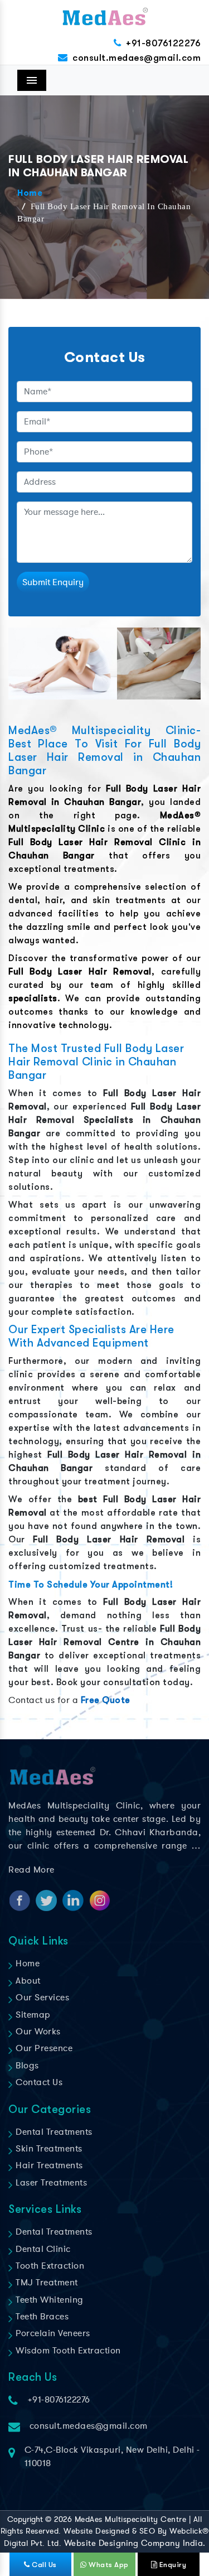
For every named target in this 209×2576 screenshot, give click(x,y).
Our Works (37, 2032)
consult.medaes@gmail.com (137, 58)
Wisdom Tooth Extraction (67, 2351)
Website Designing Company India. (135, 2543)
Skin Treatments (48, 2149)
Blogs (26, 2066)
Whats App (108, 2565)
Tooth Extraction (49, 2266)
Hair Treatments (48, 2165)
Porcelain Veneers (52, 2333)
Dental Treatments (53, 2132)
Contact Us (38, 2082)
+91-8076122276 (163, 43)
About (27, 1981)
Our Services (41, 1998)
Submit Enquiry (53, 582)
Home (30, 194)
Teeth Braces (41, 2317)
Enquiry (172, 2565)
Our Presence (43, 2048)
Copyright (25, 2519)
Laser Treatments (50, 2183)
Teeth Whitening (48, 2300)
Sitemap (32, 2015)
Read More (31, 1870)
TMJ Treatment (46, 2283)
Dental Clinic (42, 2249)
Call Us (43, 2565)
